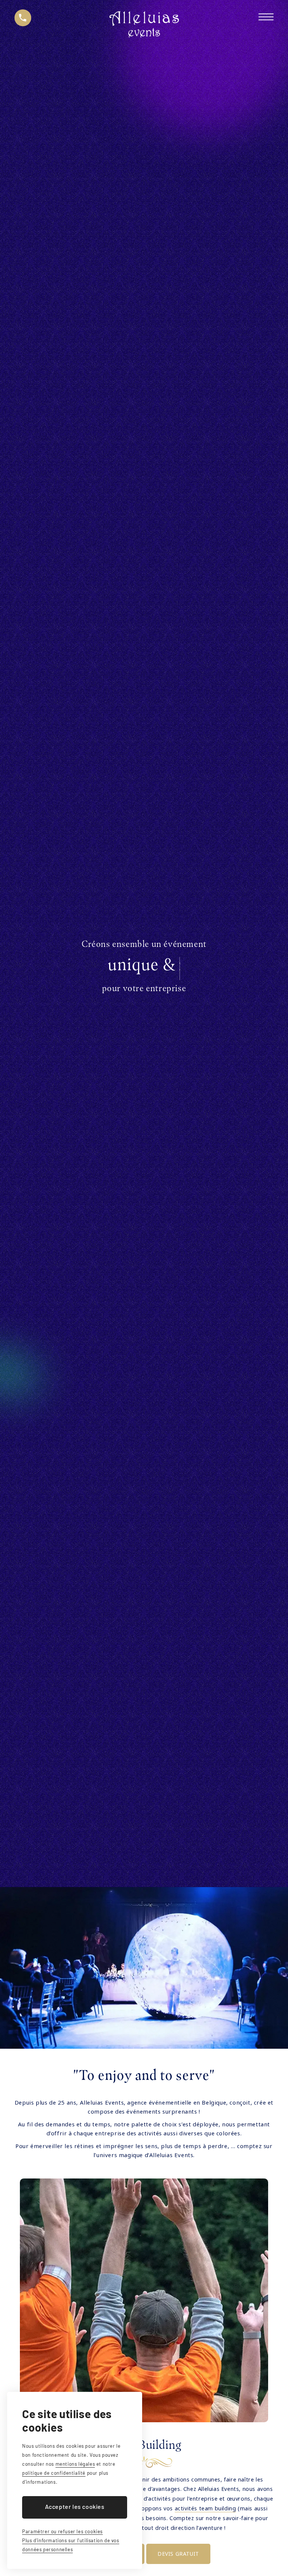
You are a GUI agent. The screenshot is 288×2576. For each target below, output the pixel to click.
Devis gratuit (178, 2554)
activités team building (205, 2508)
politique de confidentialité (54, 2473)
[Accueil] (144, 26)
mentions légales (75, 2464)
